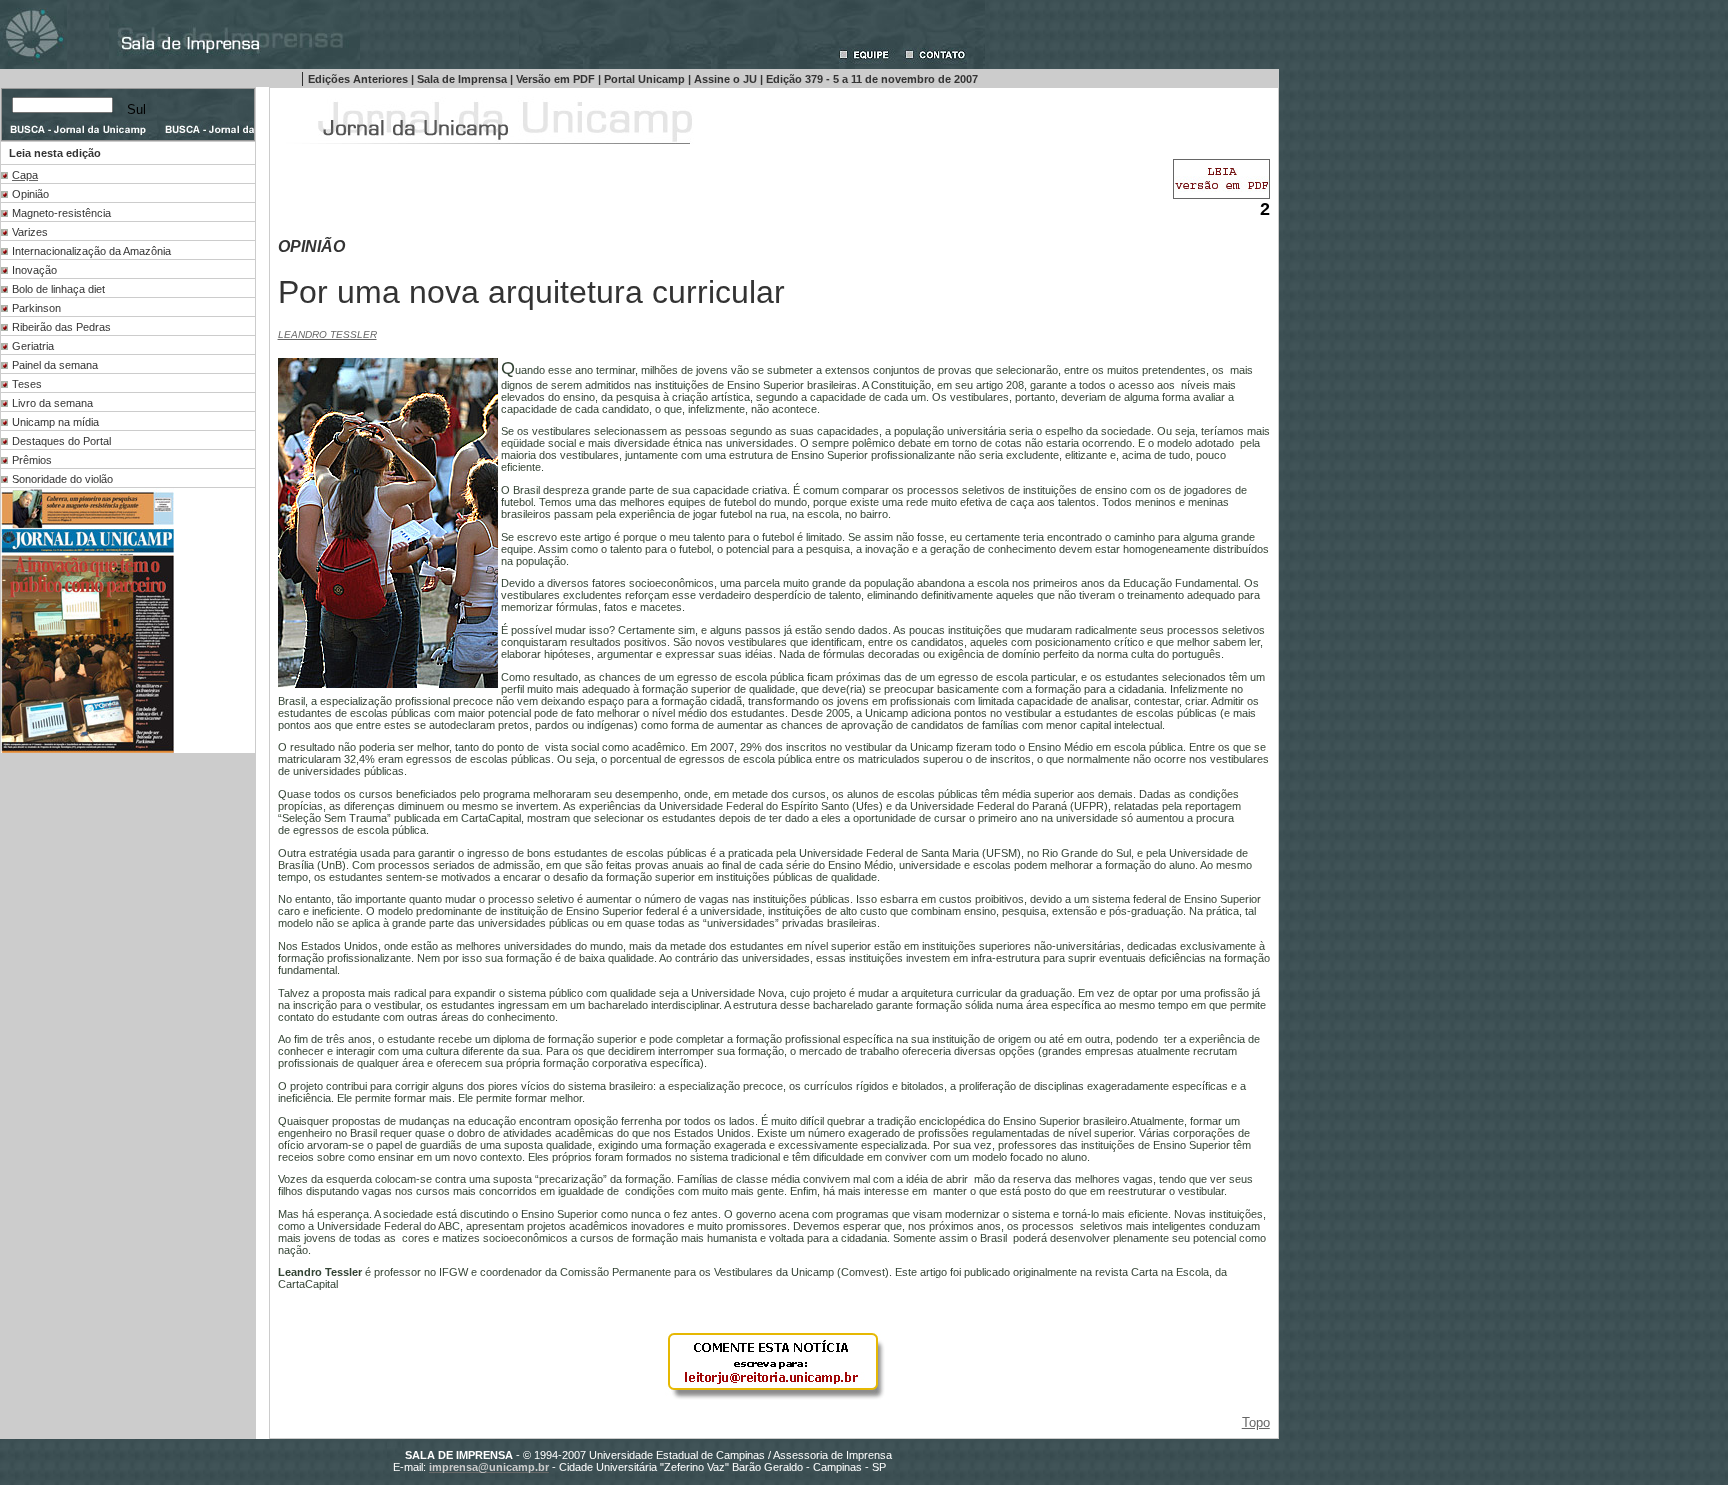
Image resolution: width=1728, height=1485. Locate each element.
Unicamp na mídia (55, 422)
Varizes (30, 232)
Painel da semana (55, 365)
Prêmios (32, 460)
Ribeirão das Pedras (61, 327)
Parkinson (36, 308)
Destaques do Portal (61, 441)
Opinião (30, 194)
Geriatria (33, 346)
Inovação (34, 270)
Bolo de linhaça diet (58, 289)
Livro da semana (52, 403)
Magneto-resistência (61, 213)
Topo (1256, 1422)
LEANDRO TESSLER (327, 334)
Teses (27, 384)
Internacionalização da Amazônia (91, 251)
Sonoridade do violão (62, 479)
